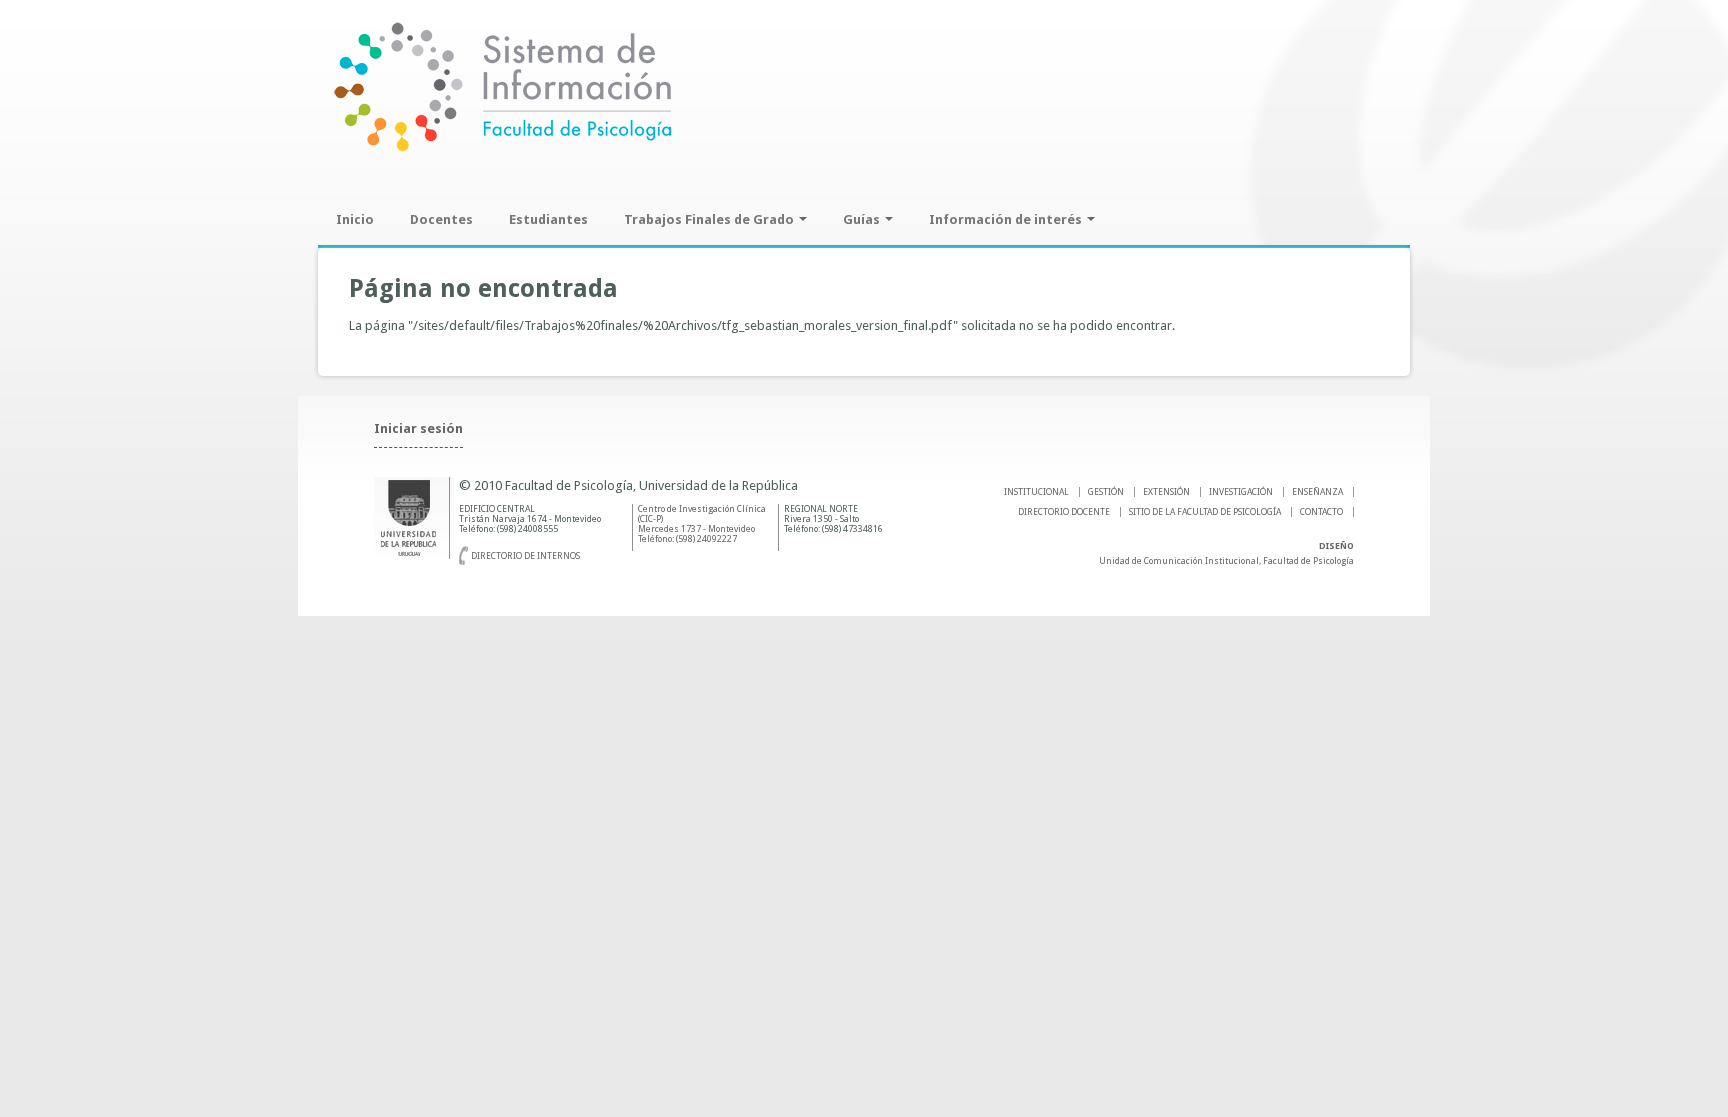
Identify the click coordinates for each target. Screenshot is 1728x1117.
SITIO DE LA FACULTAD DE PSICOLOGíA (1205, 512)
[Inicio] (503, 149)
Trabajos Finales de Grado (710, 219)
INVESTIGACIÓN (1241, 492)
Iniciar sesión (418, 428)
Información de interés (1007, 219)
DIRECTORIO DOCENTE (1064, 512)
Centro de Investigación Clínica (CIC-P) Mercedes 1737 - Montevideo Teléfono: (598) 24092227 (702, 524)
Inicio (355, 219)
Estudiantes (548, 219)
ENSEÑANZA (1317, 492)
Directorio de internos (525, 556)
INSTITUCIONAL (1036, 492)
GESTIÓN (1106, 492)
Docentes (441, 219)
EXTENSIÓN (1166, 492)
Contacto (1321, 512)
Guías (863, 219)
